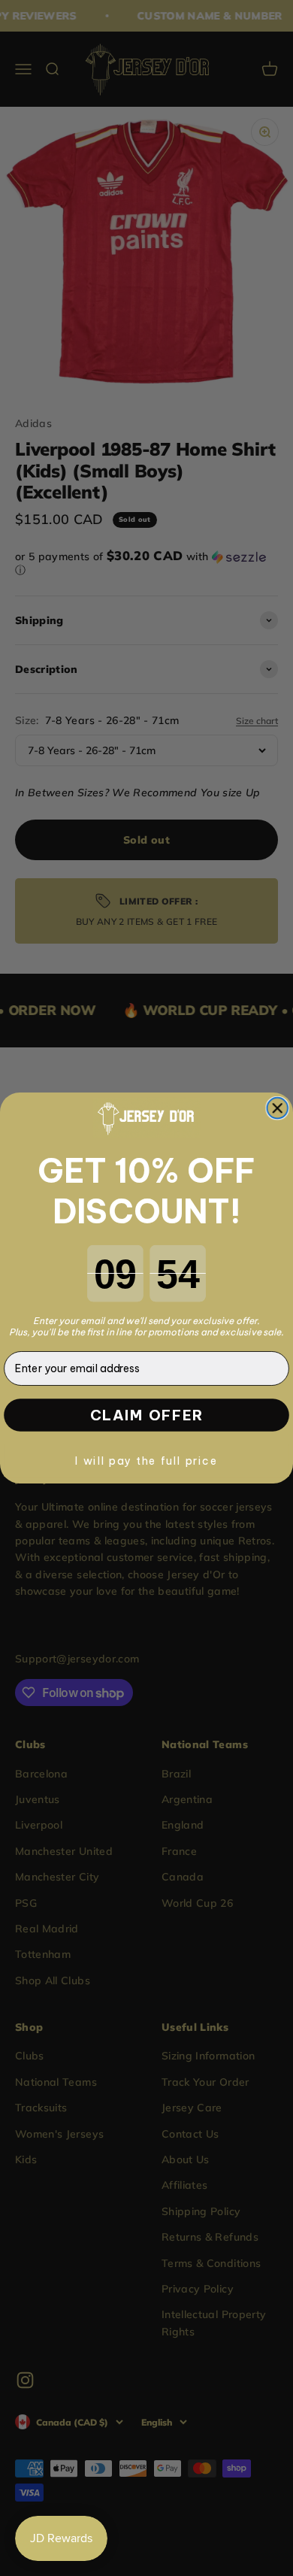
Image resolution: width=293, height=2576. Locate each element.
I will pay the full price (146, 1461)
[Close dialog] (277, 1108)
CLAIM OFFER (147, 1415)
